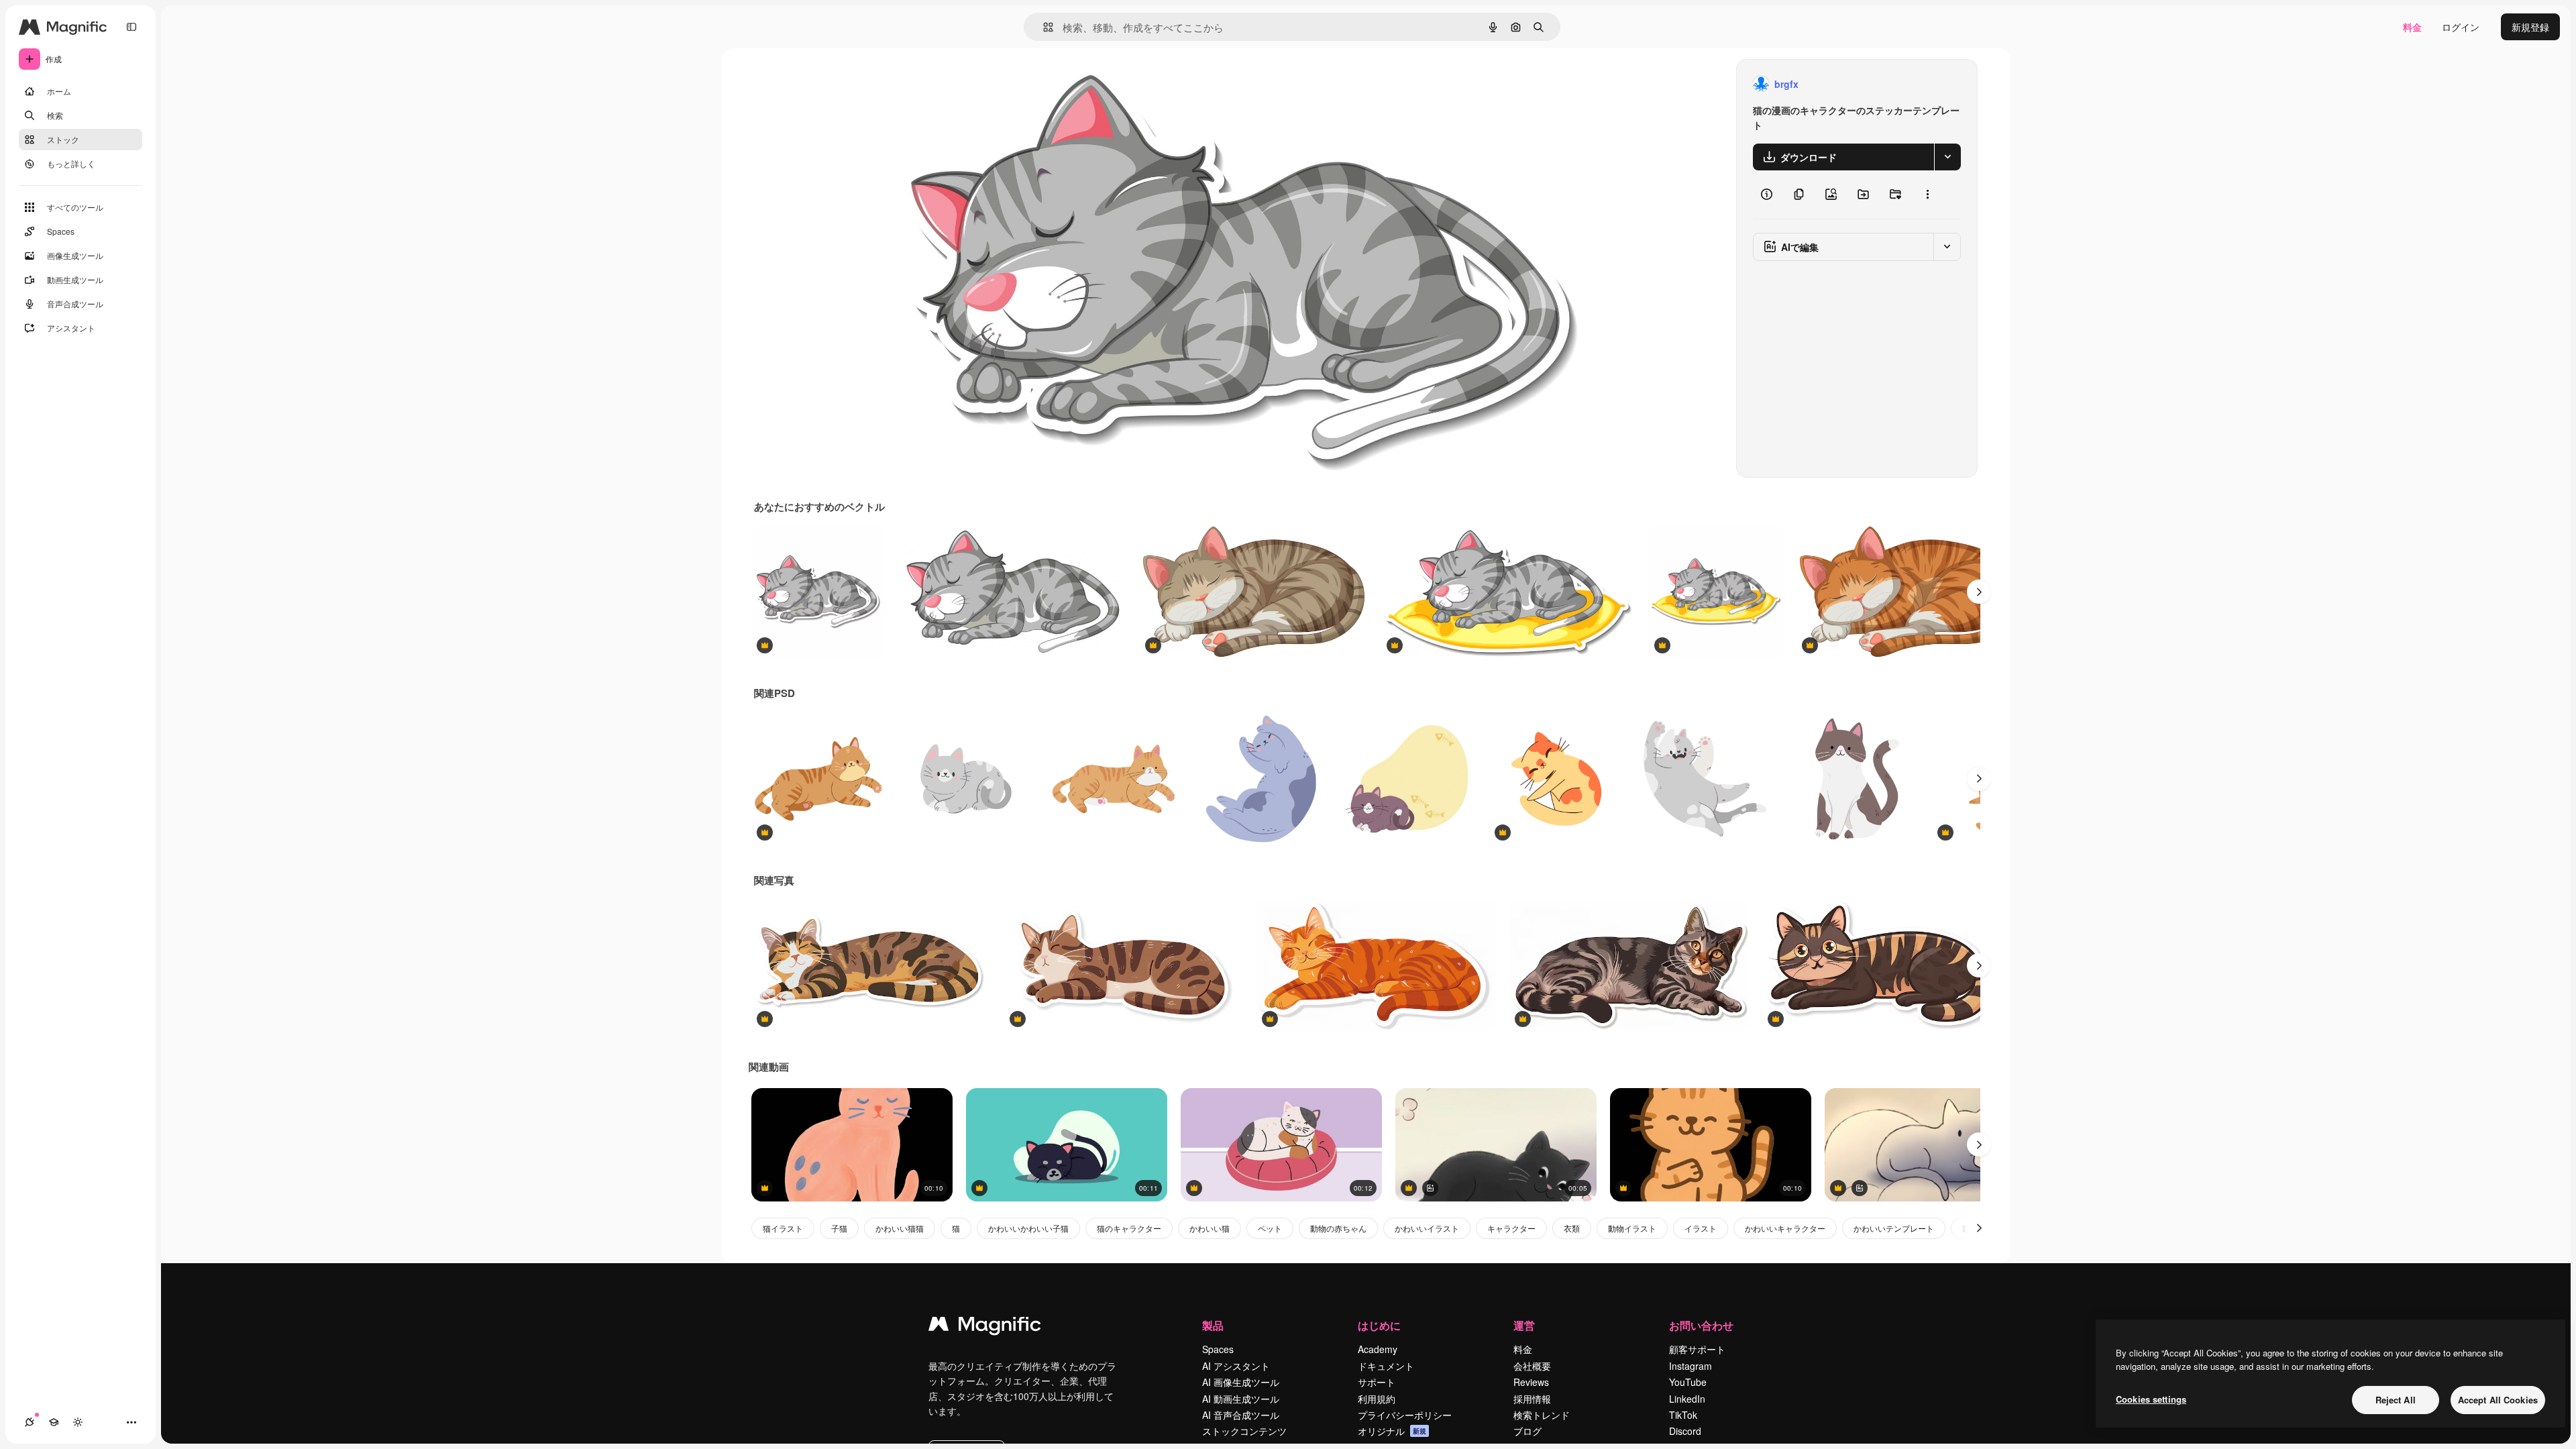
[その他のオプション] (1927, 195)
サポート (1377, 1382)
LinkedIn (1687, 1399)
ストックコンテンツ (1244, 1431)
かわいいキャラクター (1785, 1228)
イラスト (1701, 1228)
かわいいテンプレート (1894, 1228)
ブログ (1527, 1431)
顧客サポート (1697, 1349)
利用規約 (1377, 1399)
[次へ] (1979, 592)
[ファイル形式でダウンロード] (1947, 157)
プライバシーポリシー (1405, 1415)
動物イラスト (1632, 1228)
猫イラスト (783, 1228)
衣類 (1572, 1228)
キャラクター (1511, 1228)
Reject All (2396, 1400)
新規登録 (2530, 27)
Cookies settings (2151, 1399)
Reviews (1531, 1382)
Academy (1378, 1349)
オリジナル (982, 84)
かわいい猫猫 (900, 1228)
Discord (1685, 1431)
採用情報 (1532, 1399)
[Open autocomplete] (1043, 27)
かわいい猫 (1210, 1228)
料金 (2412, 27)
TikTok (1683, 1415)
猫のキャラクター (1129, 1228)
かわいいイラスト (1427, 1228)
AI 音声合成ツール (1241, 1415)
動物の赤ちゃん (1338, 1228)
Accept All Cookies (2498, 1400)
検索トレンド (1542, 1415)
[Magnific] (985, 1327)
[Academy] (54, 1422)
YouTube (1688, 1382)
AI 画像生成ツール (1241, 1382)
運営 (1524, 1325)
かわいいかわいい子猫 (1028, 1228)
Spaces (1218, 1349)
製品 (1213, 1325)
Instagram (1690, 1366)
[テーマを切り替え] (78, 1422)
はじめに (1379, 1325)
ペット (1270, 1228)
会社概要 (1532, 1366)
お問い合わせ (1701, 1325)
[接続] (30, 1422)
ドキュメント (1386, 1366)
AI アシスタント (1236, 1366)
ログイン (2461, 27)
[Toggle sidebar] (131, 27)
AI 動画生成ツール (1241, 1399)
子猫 (839, 1228)
